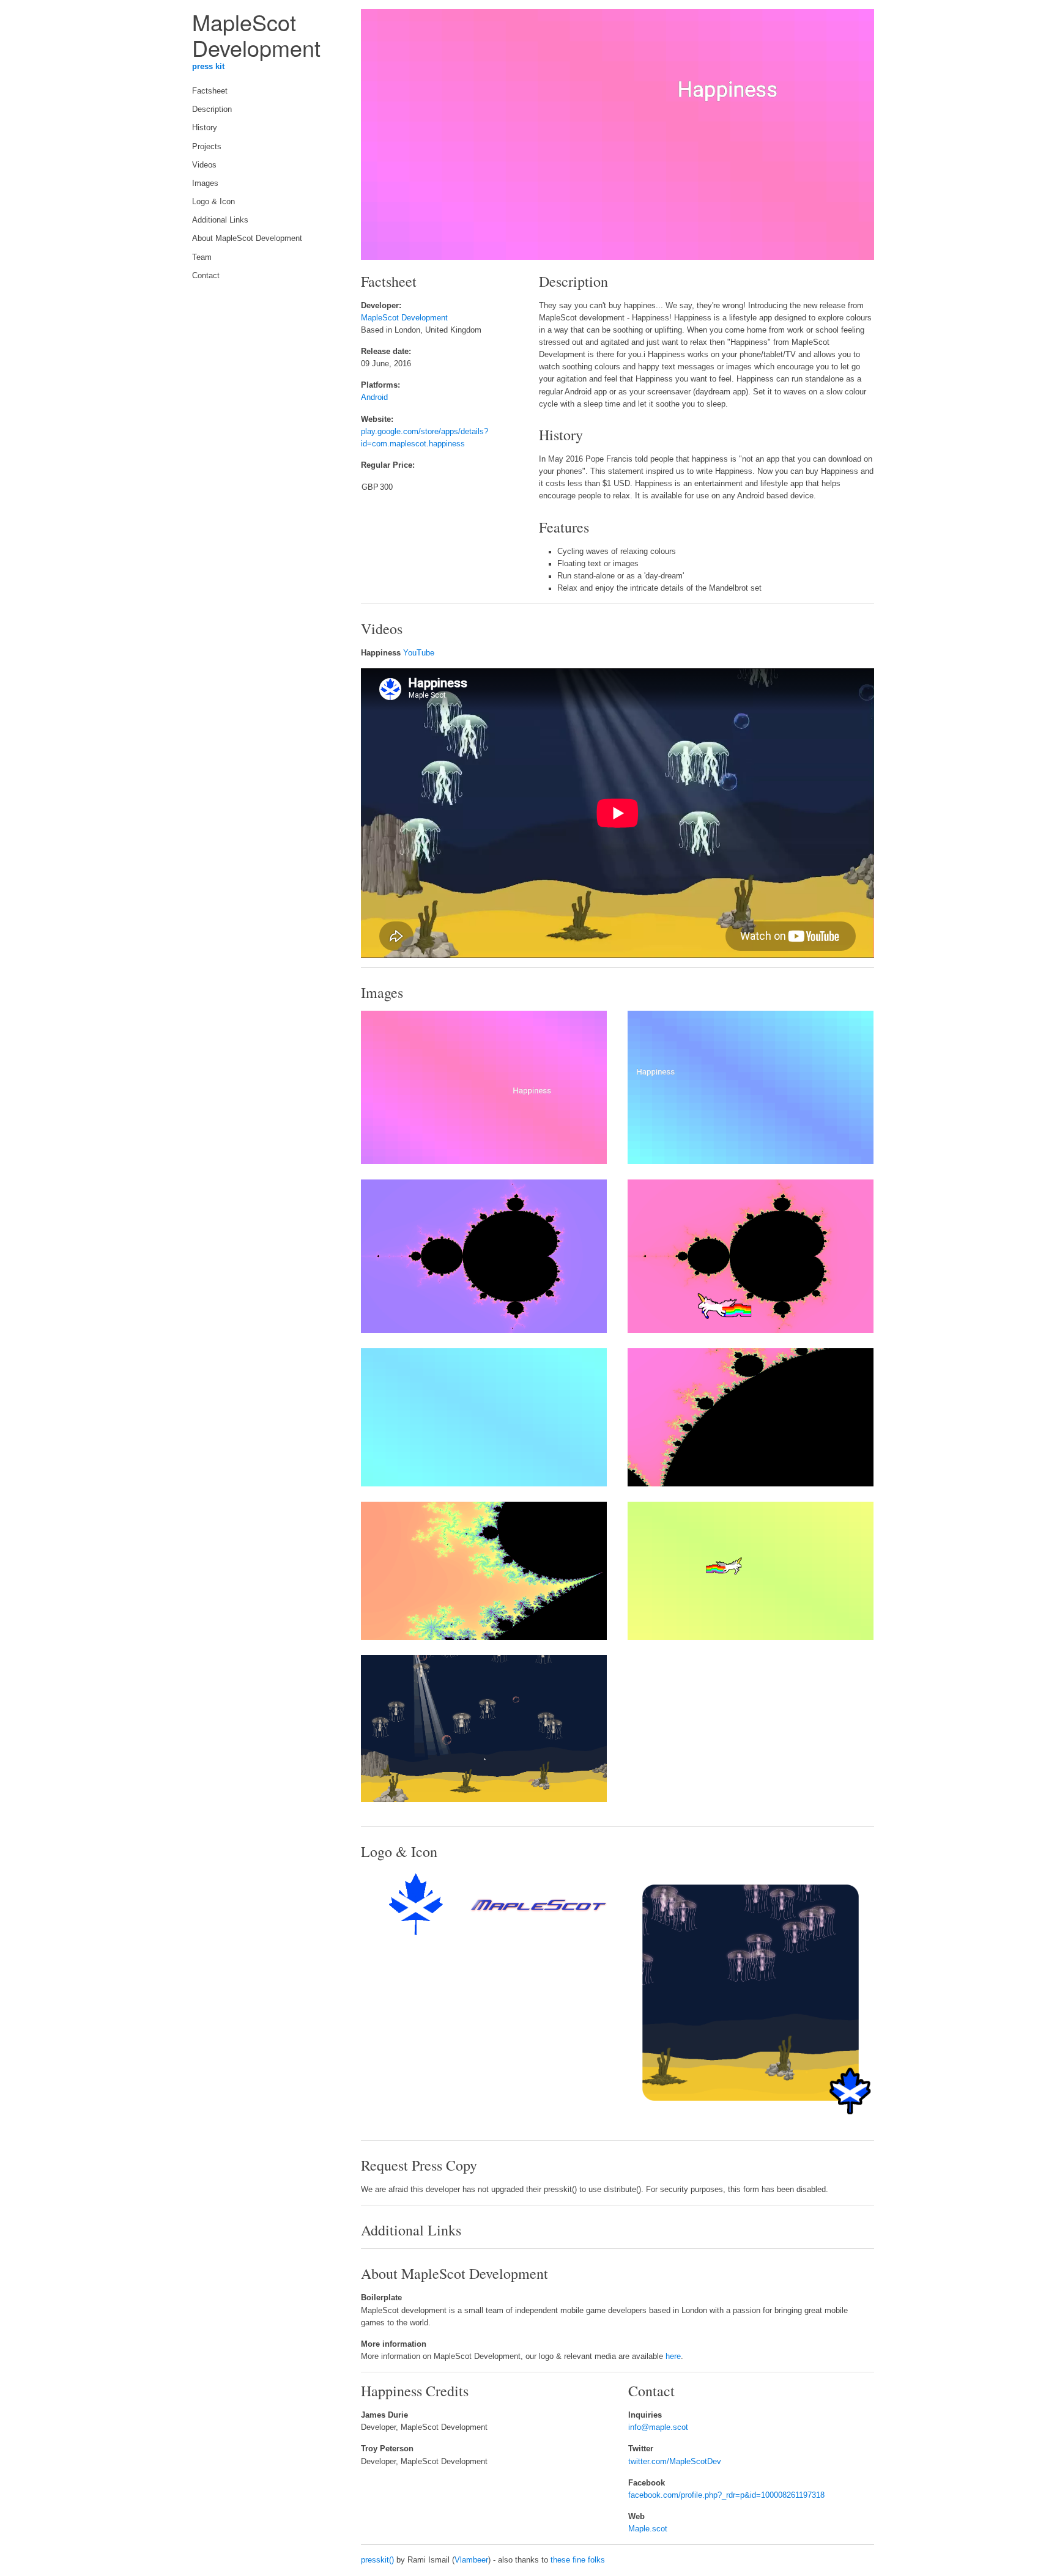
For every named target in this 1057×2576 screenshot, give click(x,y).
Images (205, 183)
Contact (206, 276)
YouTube (419, 653)
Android (374, 397)
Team (202, 257)
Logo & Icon (213, 202)
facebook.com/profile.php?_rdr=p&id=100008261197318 (726, 2495)
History (205, 128)
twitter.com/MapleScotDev (675, 2462)
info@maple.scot (658, 2427)
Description (212, 109)
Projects (207, 147)
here (673, 2356)
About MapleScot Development (247, 238)
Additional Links (220, 220)
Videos (204, 165)
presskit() (377, 2560)
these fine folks (578, 2560)
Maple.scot (648, 2529)
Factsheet (210, 91)
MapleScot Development (404, 318)
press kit (208, 67)
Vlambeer (471, 2560)
